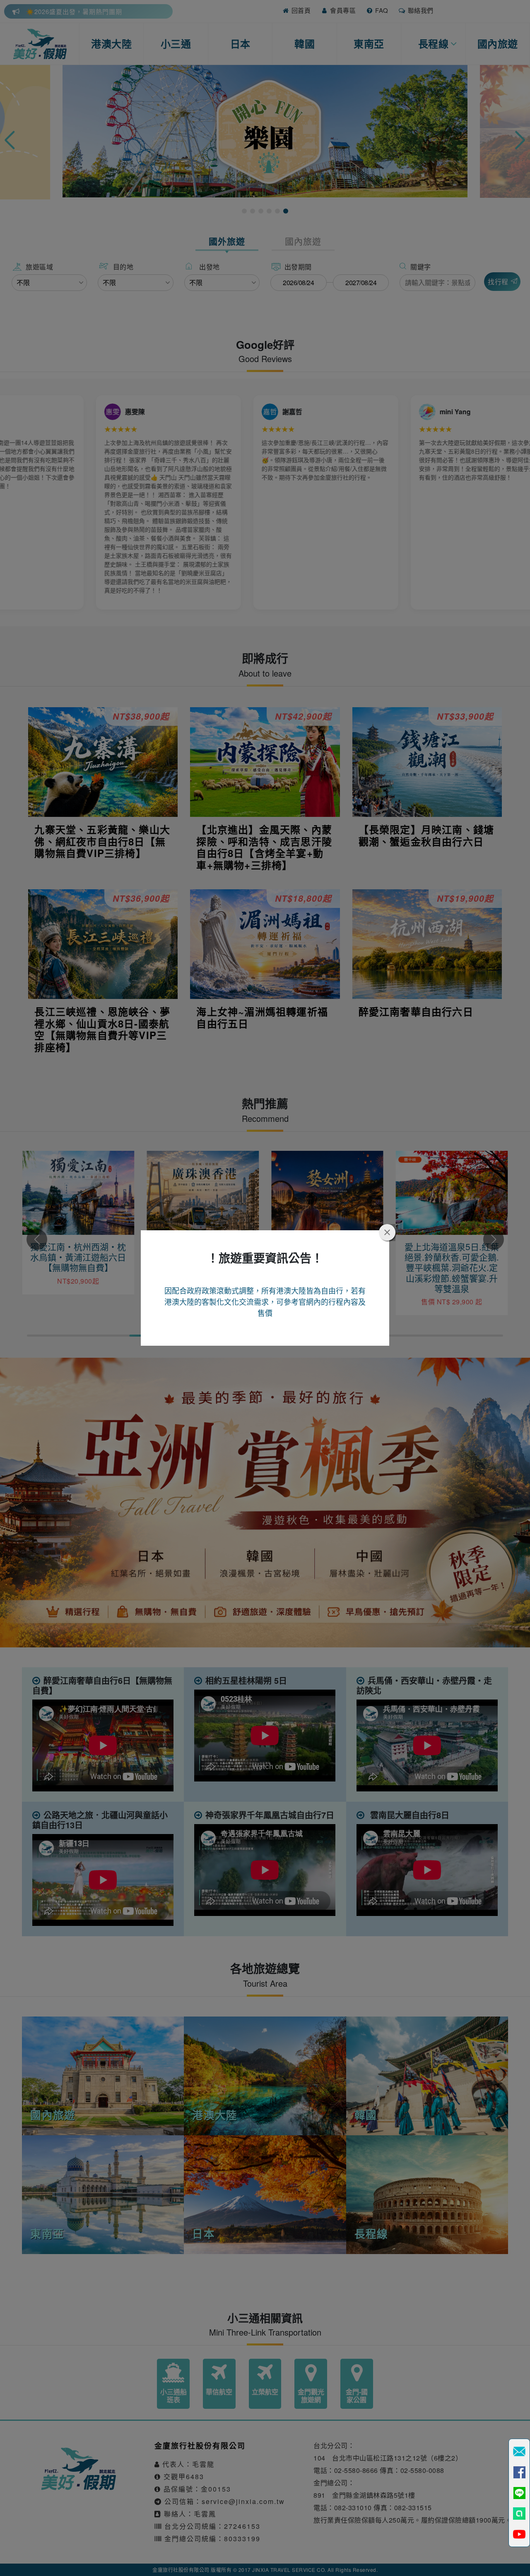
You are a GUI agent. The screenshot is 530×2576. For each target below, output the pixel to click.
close (387, 1232)
